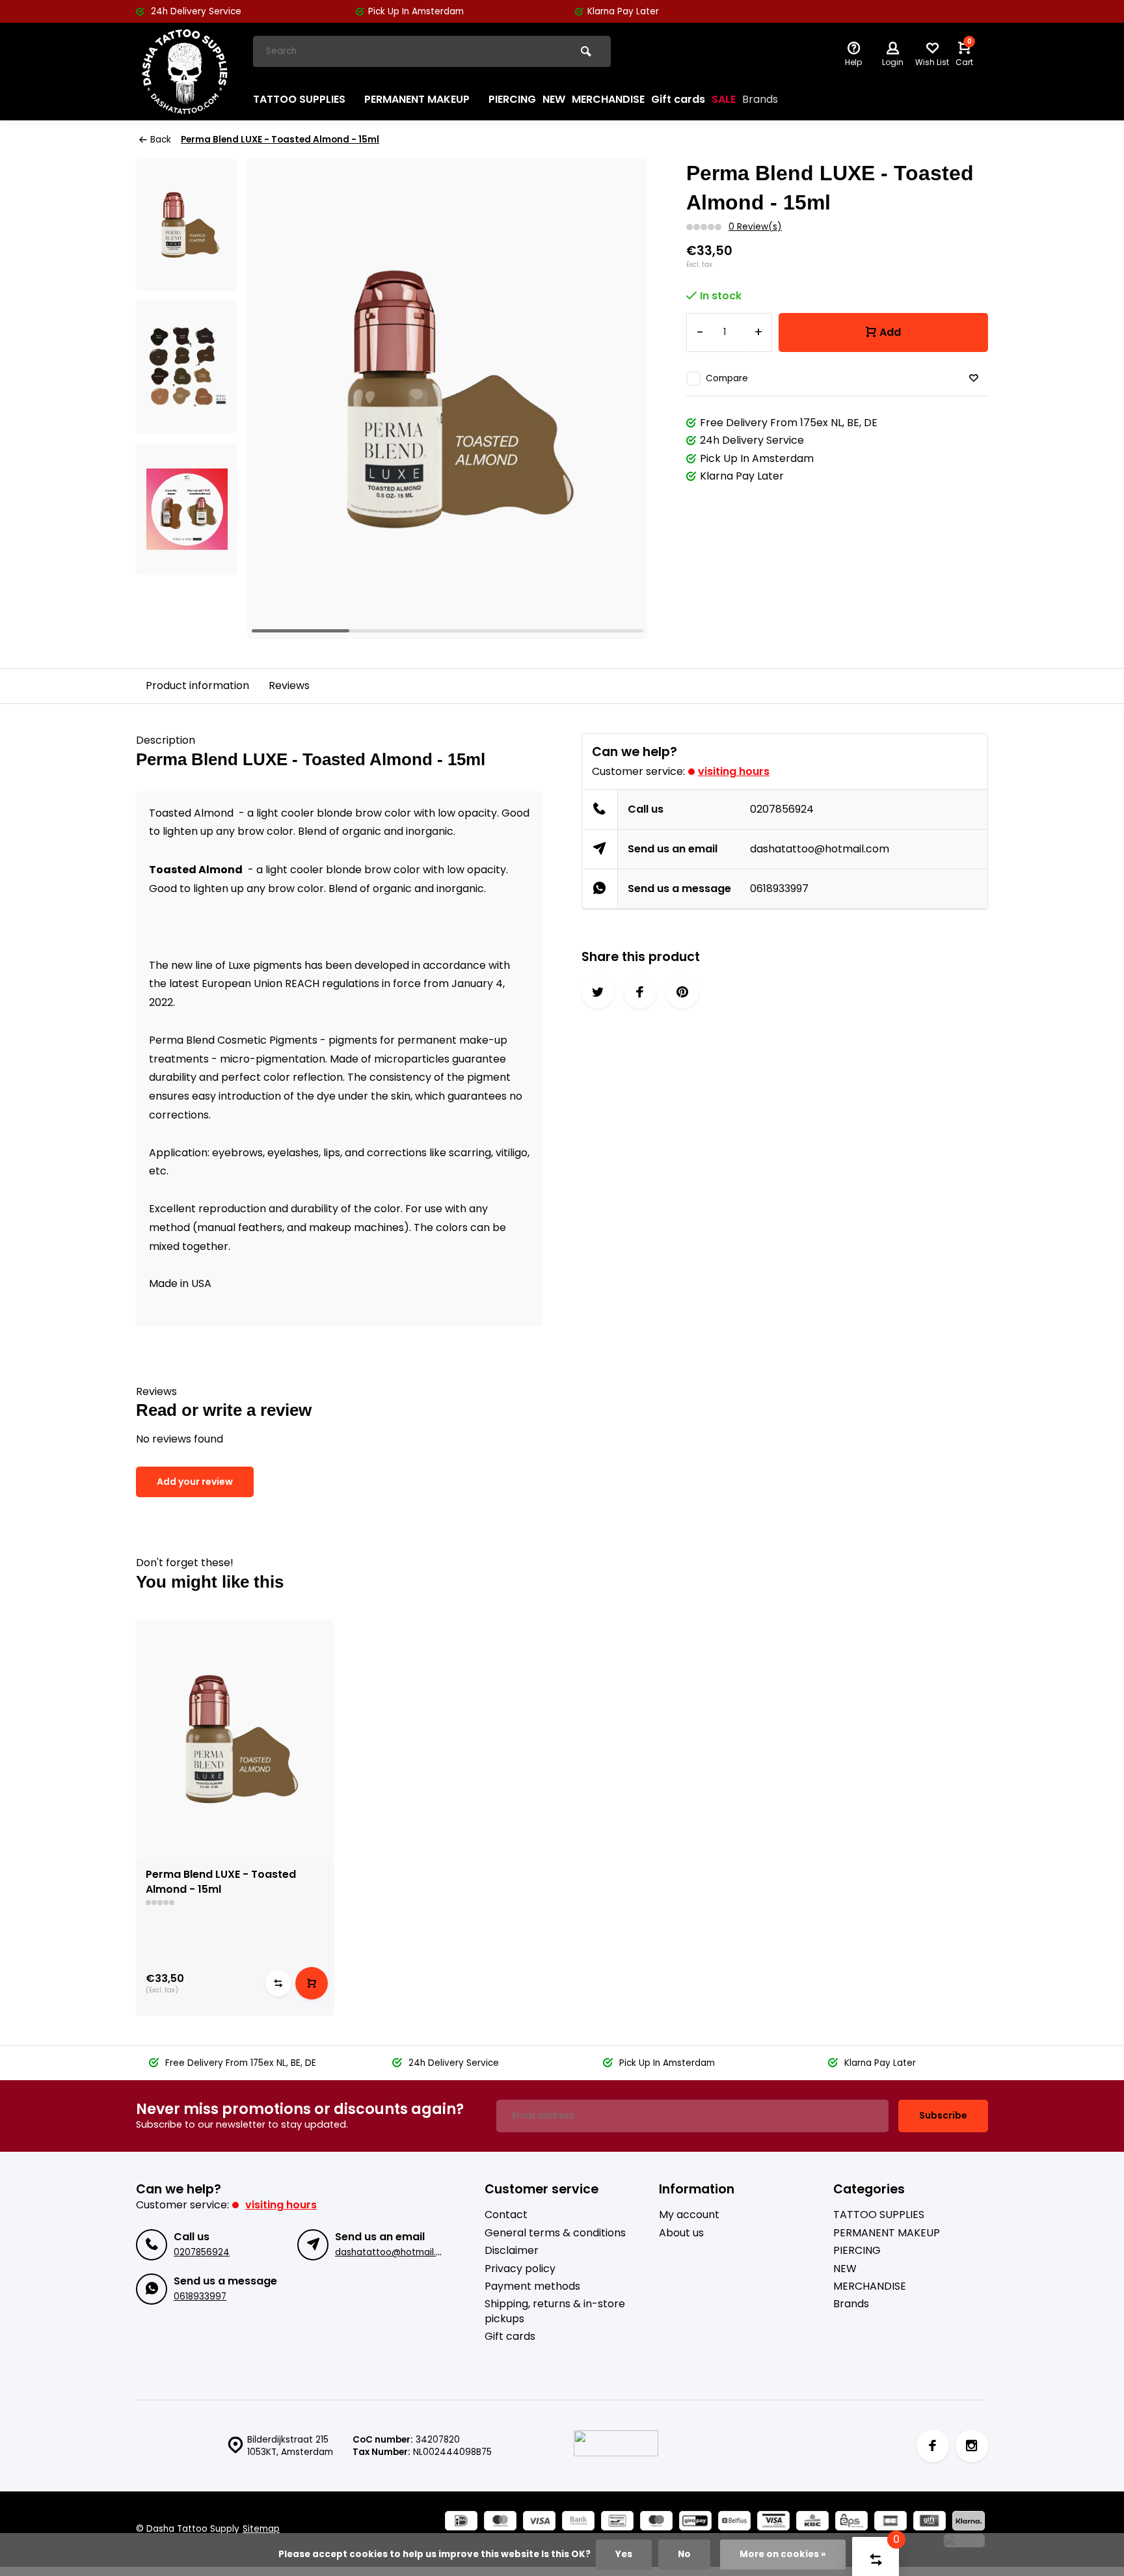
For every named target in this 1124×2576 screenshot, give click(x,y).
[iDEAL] (461, 2522)
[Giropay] (695, 2522)
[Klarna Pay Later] (969, 2522)
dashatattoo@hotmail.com (820, 849)
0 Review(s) (755, 227)
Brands (760, 99)
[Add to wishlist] (974, 378)
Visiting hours (734, 771)
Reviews (289, 685)
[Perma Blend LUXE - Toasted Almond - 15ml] (235, 1739)
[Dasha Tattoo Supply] (185, 72)
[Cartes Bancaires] (890, 2522)
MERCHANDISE (608, 99)
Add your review (195, 1482)
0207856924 (782, 809)
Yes (624, 2554)
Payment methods (532, 2286)
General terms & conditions (555, 2233)
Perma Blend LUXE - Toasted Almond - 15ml (280, 140)
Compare (727, 378)
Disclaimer (512, 2251)
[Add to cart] (312, 1983)
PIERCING (512, 99)
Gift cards (678, 99)
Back (161, 140)
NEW (554, 99)
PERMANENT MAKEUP (417, 99)
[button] (187, 563)
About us (681, 2233)
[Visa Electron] (773, 2522)
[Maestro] (656, 2522)
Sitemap (261, 2529)
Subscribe (943, 2115)
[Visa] (539, 2522)
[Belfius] (734, 2522)
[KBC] (812, 2522)
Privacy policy (520, 2269)
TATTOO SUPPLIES (299, 99)
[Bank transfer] (578, 2522)
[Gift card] (930, 2522)
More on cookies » (783, 2554)
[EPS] (851, 2522)
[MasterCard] (500, 2522)
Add (890, 332)
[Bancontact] (617, 2522)
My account (689, 2215)
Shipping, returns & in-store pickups (555, 2311)
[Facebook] (933, 2446)
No (684, 2554)
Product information (197, 685)
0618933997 (779, 888)
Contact (506, 2215)
